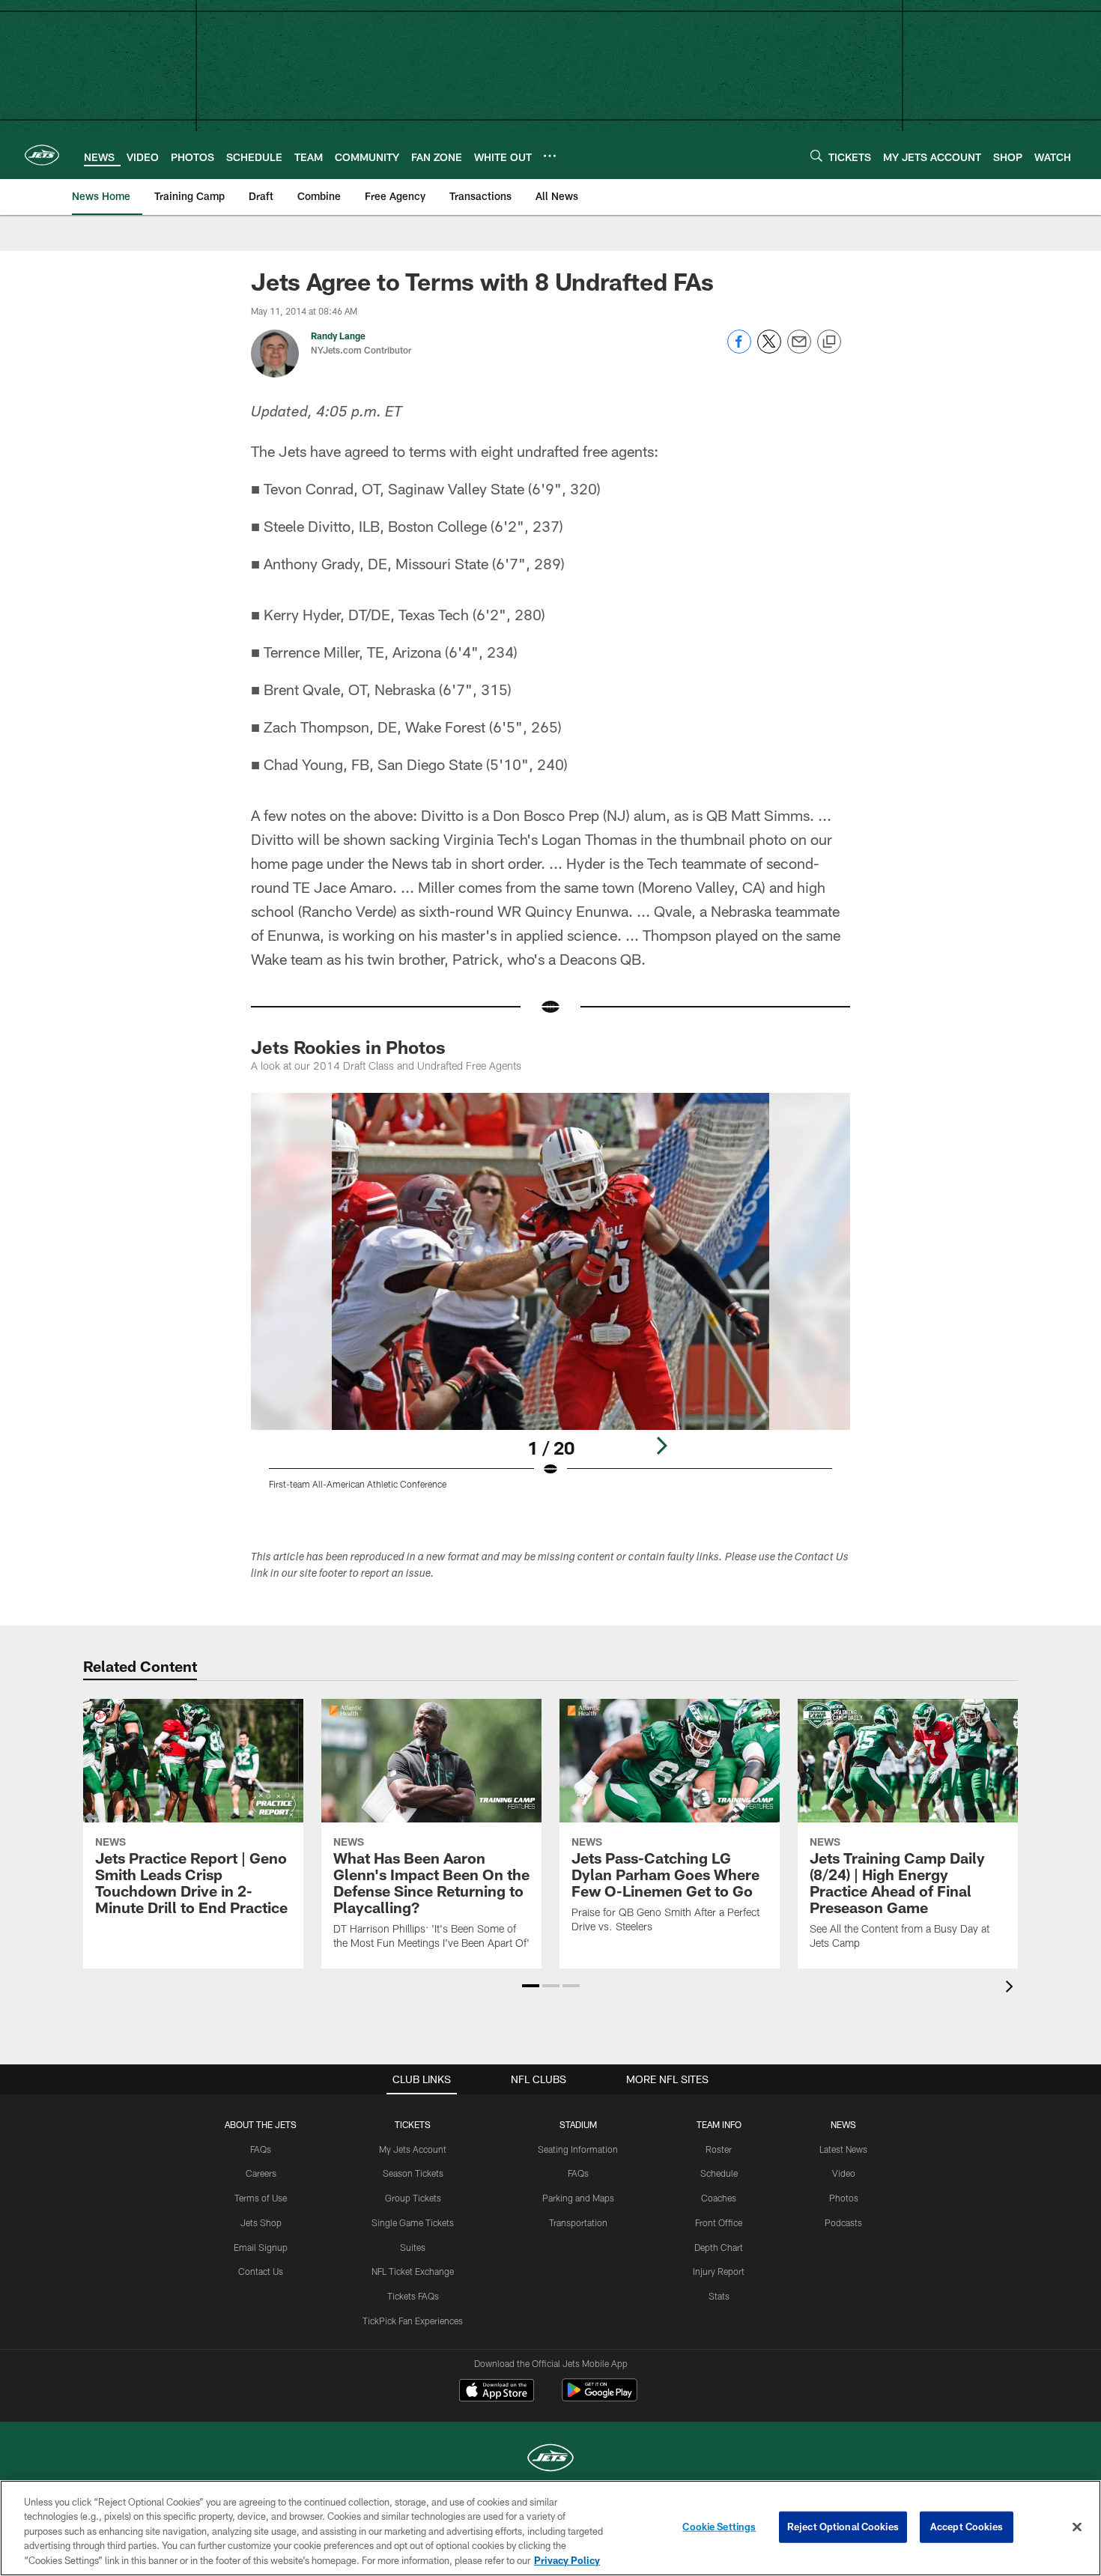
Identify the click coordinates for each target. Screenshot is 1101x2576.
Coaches (719, 2198)
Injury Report (719, 2271)
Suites (413, 2247)
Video (844, 2173)
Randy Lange (338, 336)
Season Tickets (413, 2173)
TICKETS (413, 2124)
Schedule (719, 2173)
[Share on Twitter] (769, 349)
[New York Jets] (550, 2460)
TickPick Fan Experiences (413, 2321)
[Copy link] (829, 342)
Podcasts (843, 2222)
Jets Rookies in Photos (348, 1047)
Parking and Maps (578, 2198)
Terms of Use (261, 2198)
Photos (844, 2198)
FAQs (261, 2149)
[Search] (816, 155)
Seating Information (578, 2149)
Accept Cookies (967, 2527)
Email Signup (261, 2247)
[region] (550, 2528)
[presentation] (1012, 1988)
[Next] (661, 1446)
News (843, 2124)
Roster (719, 2149)
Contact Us (261, 2271)
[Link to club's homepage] (42, 155)
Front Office (719, 2222)
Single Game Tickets (413, 2222)
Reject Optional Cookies (843, 2527)
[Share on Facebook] (739, 349)
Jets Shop (261, 2222)
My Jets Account (413, 2149)
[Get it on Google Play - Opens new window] (600, 2397)
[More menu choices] (550, 156)
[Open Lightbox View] (550, 1300)
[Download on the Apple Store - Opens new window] (497, 2392)
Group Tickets (413, 2198)
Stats (719, 2296)
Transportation (578, 2222)
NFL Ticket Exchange (413, 2271)
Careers (261, 2173)
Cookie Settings (719, 2527)
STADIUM (578, 2124)
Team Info (719, 2124)
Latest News (843, 2149)
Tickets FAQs (413, 2296)
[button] (531, 1986)
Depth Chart (719, 2247)
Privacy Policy (567, 2560)
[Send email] (799, 349)
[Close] (1077, 2527)
